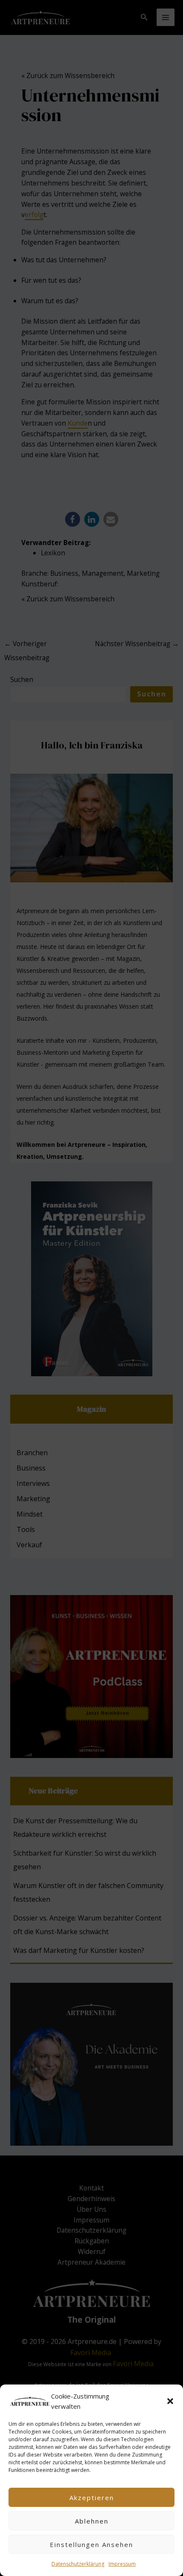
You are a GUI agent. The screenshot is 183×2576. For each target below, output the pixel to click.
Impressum (122, 2564)
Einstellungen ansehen (91, 2544)
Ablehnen (92, 2521)
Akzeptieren (92, 2498)
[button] (170, 2401)
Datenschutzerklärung (78, 2564)
